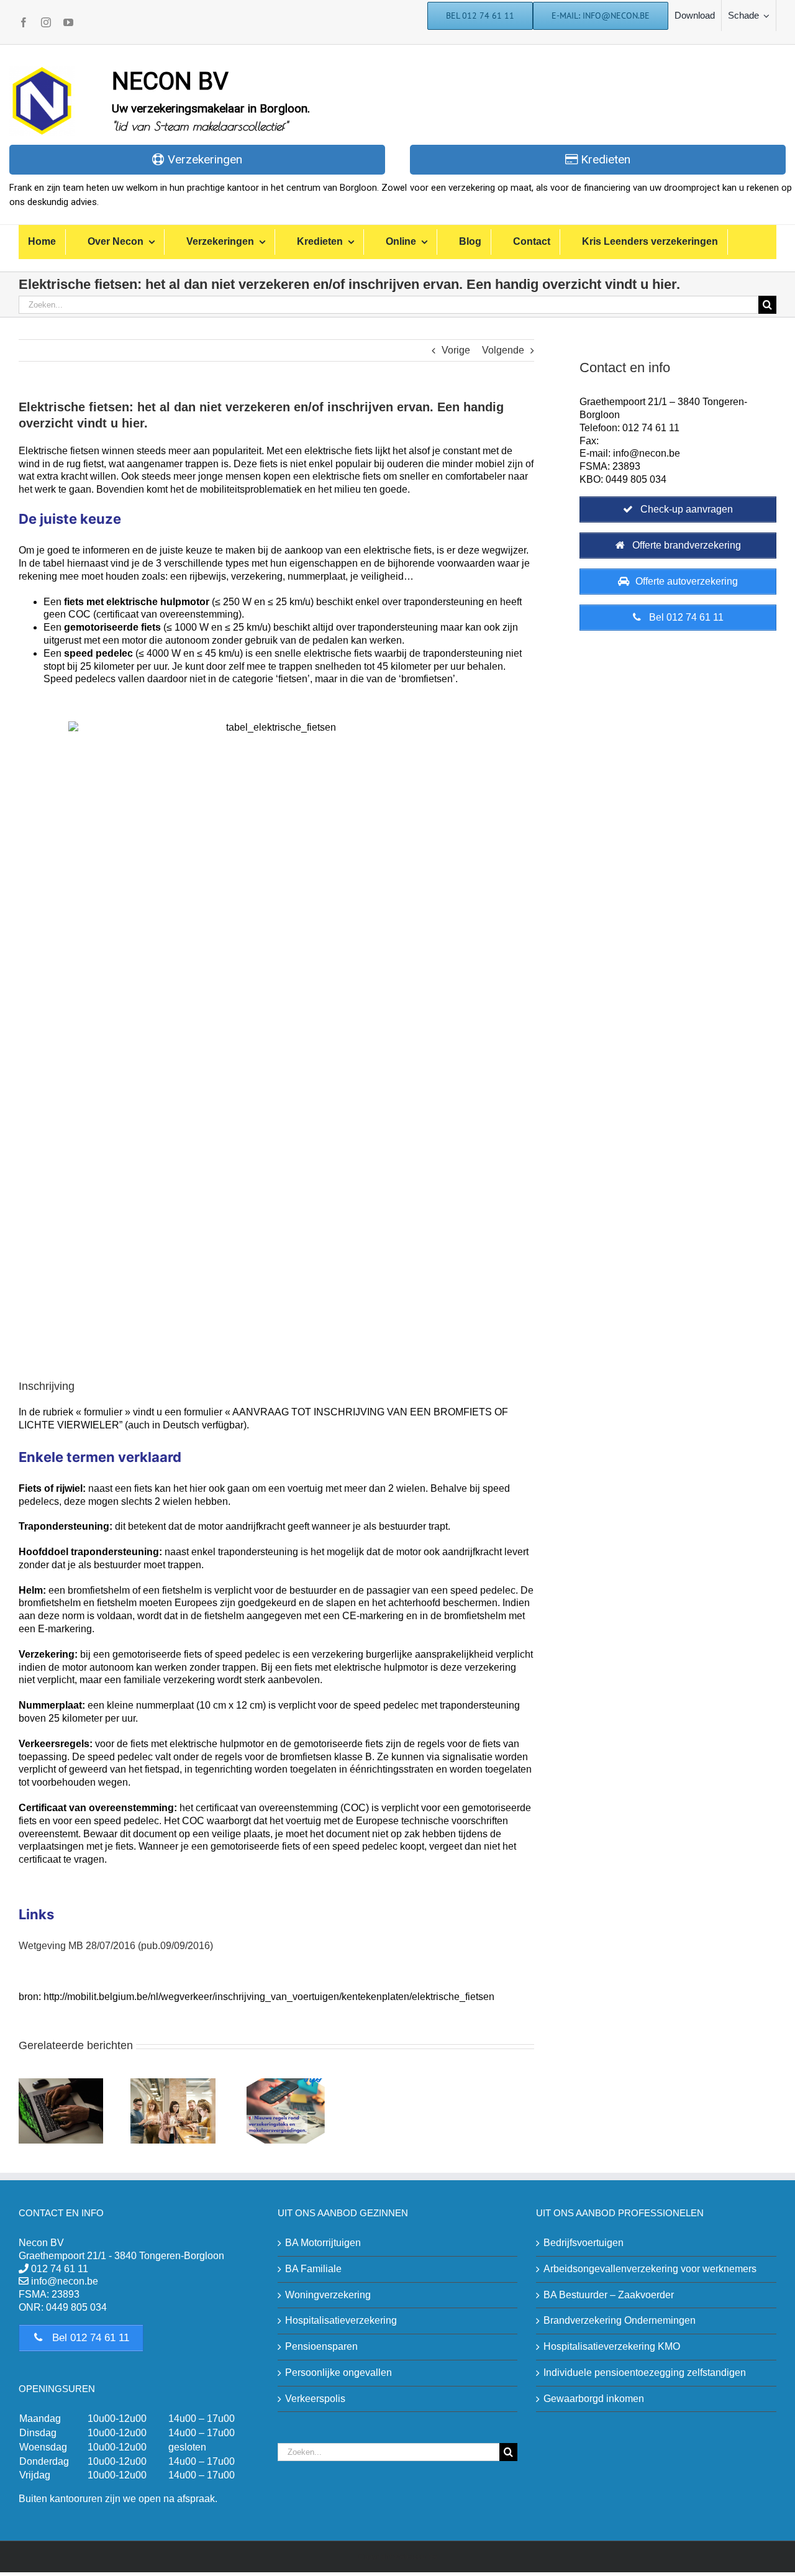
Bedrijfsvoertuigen (584, 2243)
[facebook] (24, 22)
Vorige (456, 350)
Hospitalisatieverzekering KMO (612, 2346)
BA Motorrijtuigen (323, 2243)
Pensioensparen (321, 2346)
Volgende (503, 350)
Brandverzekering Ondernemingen (620, 2320)
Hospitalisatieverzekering (341, 2320)
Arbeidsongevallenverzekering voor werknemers (650, 2269)
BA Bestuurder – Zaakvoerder (609, 2295)
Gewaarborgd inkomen (594, 2399)
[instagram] (46, 22)
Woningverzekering (328, 2295)
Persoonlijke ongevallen (338, 2373)
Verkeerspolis (315, 2399)
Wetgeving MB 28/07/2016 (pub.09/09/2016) (116, 1946)
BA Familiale (313, 2269)
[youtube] (68, 22)
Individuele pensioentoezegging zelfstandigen (645, 2373)
